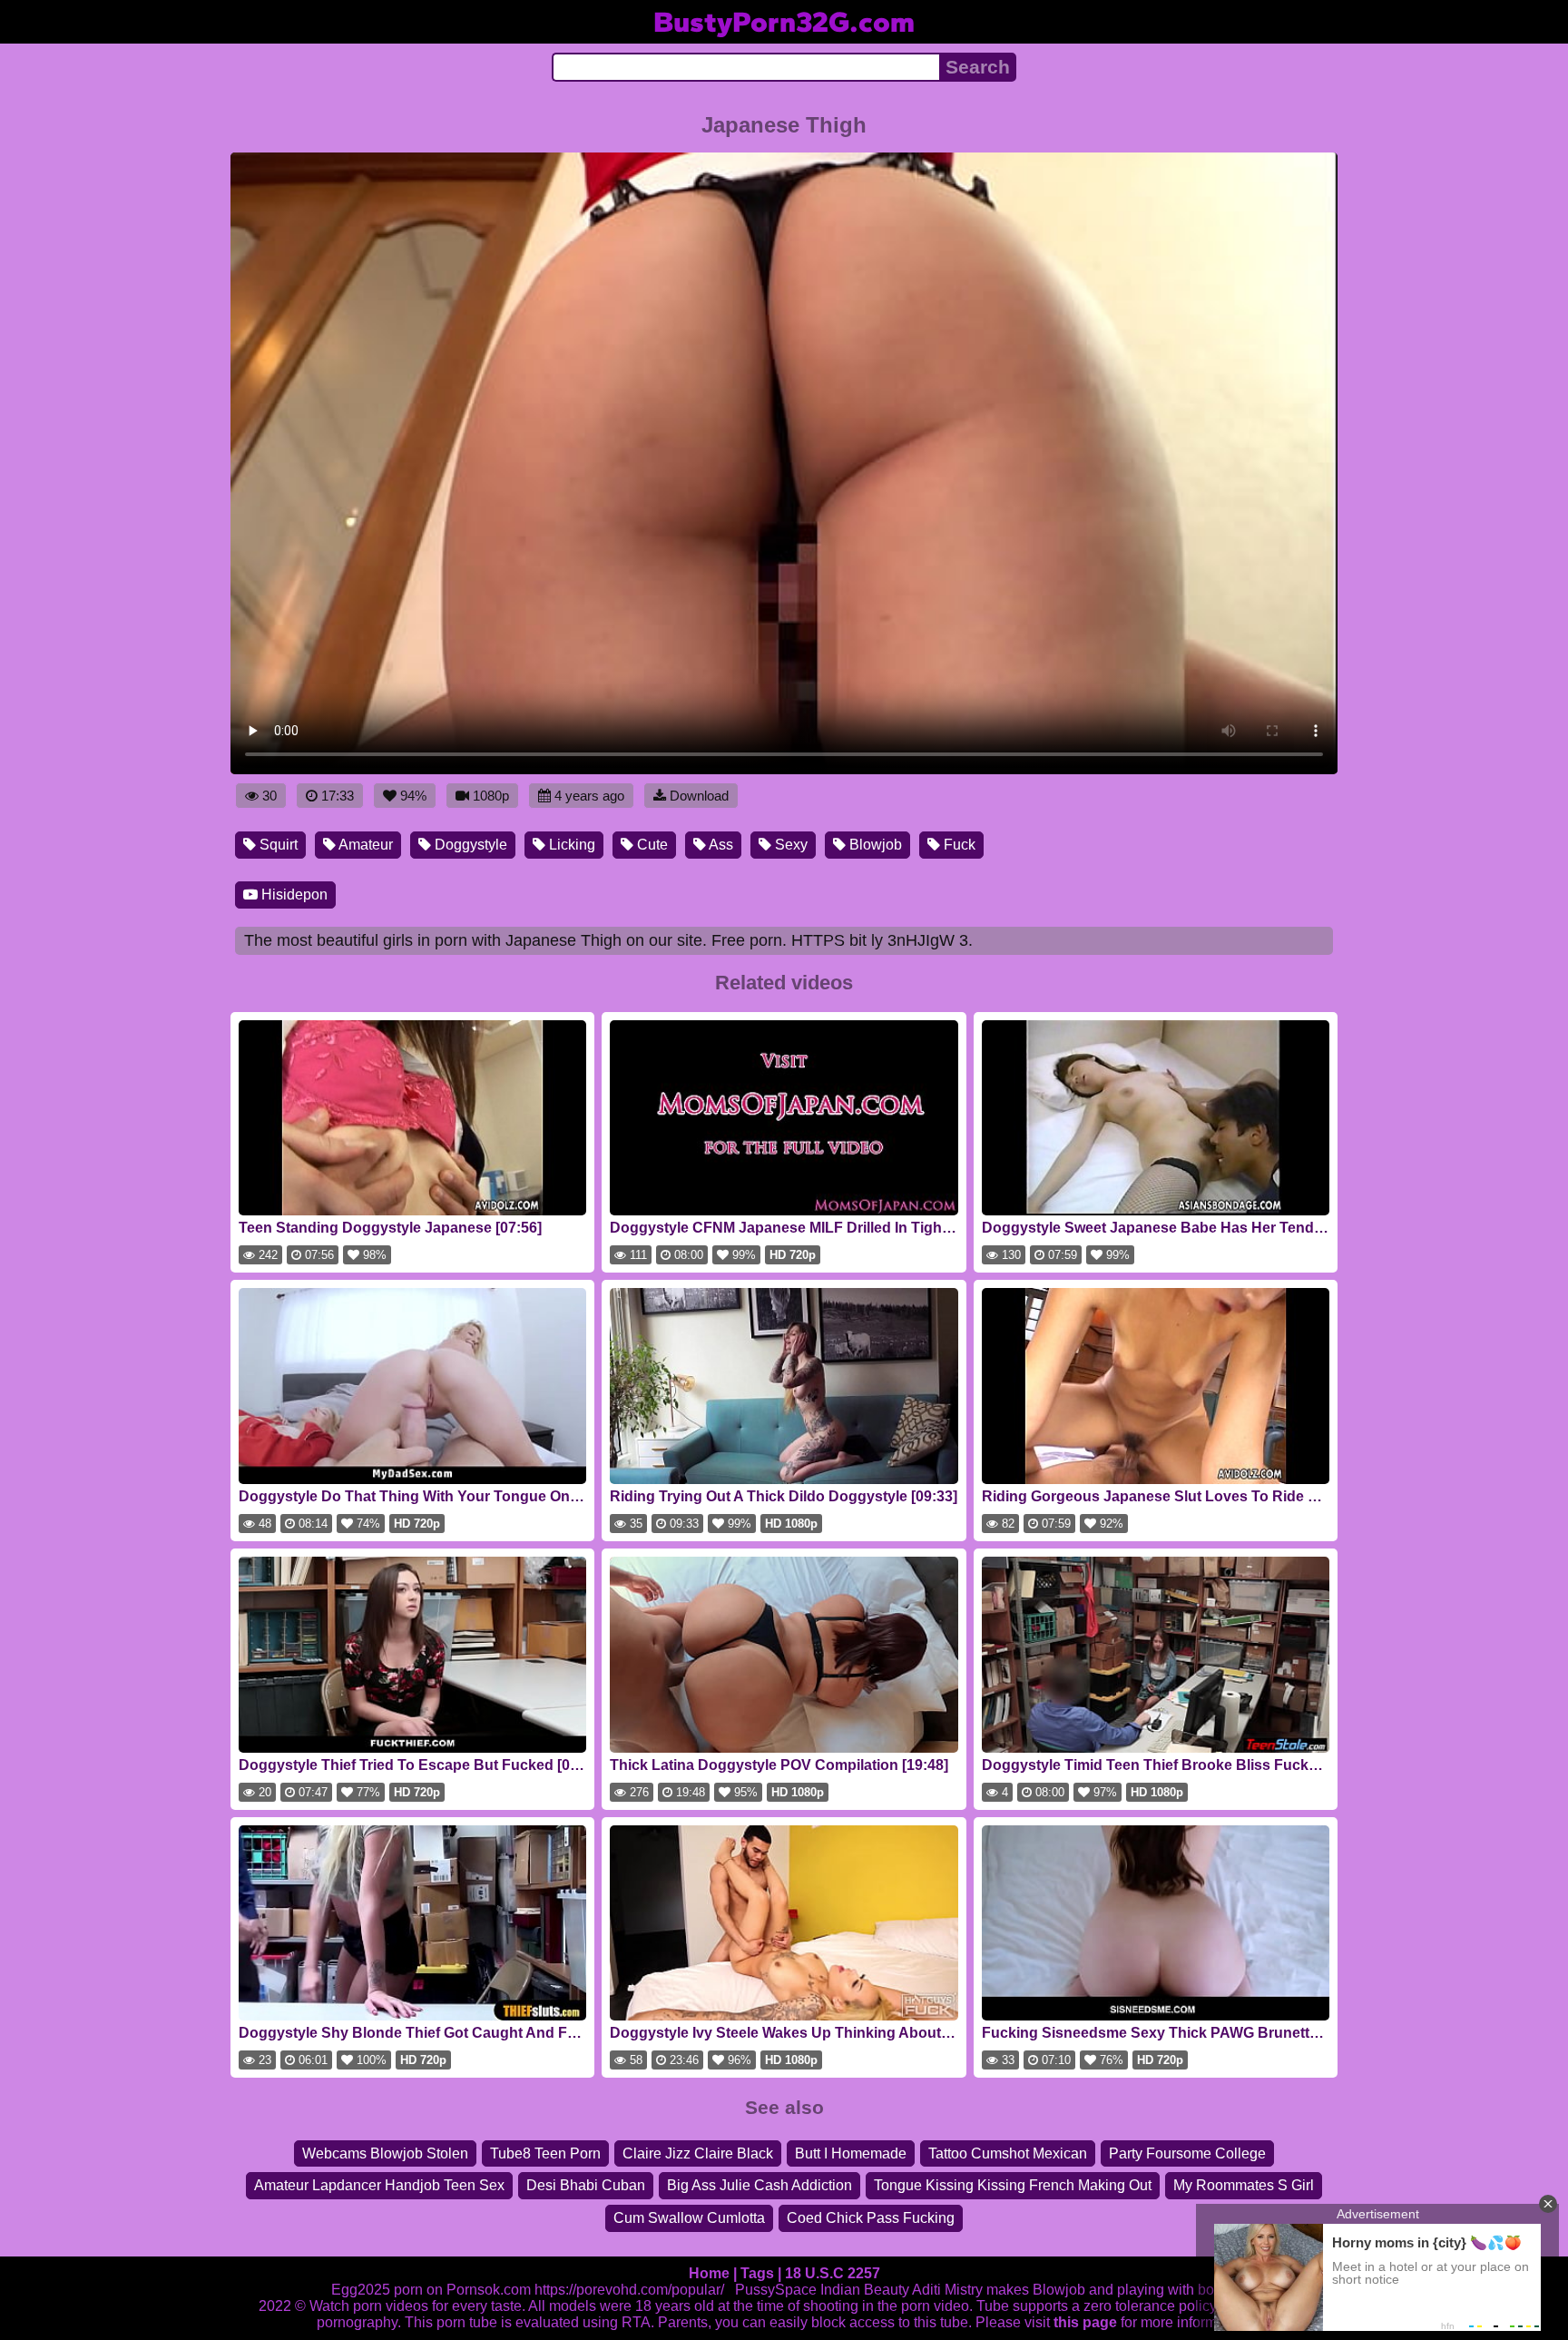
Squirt (277, 845)
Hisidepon (293, 895)
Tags (757, 2273)
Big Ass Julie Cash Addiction (759, 2185)
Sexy (789, 845)
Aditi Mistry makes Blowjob (999, 2290)
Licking (570, 845)
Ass (720, 845)
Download (699, 796)
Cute (651, 845)
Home (709, 2273)
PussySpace (776, 2290)
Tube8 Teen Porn (545, 2153)
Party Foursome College (1187, 2153)
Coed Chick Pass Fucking (871, 2218)
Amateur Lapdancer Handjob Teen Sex (379, 2185)
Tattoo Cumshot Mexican (1008, 2153)
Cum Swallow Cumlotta (689, 2218)
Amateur (364, 845)
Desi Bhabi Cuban (586, 2185)
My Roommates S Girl (1244, 2185)
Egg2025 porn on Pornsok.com (431, 2290)
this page (1085, 2322)
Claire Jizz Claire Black (698, 2153)
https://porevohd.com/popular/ (629, 2290)
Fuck (958, 845)
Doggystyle (469, 845)
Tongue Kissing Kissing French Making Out (1013, 2185)
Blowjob (874, 845)
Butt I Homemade (851, 2153)
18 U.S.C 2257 (833, 2273)
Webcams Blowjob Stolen (385, 2153)
